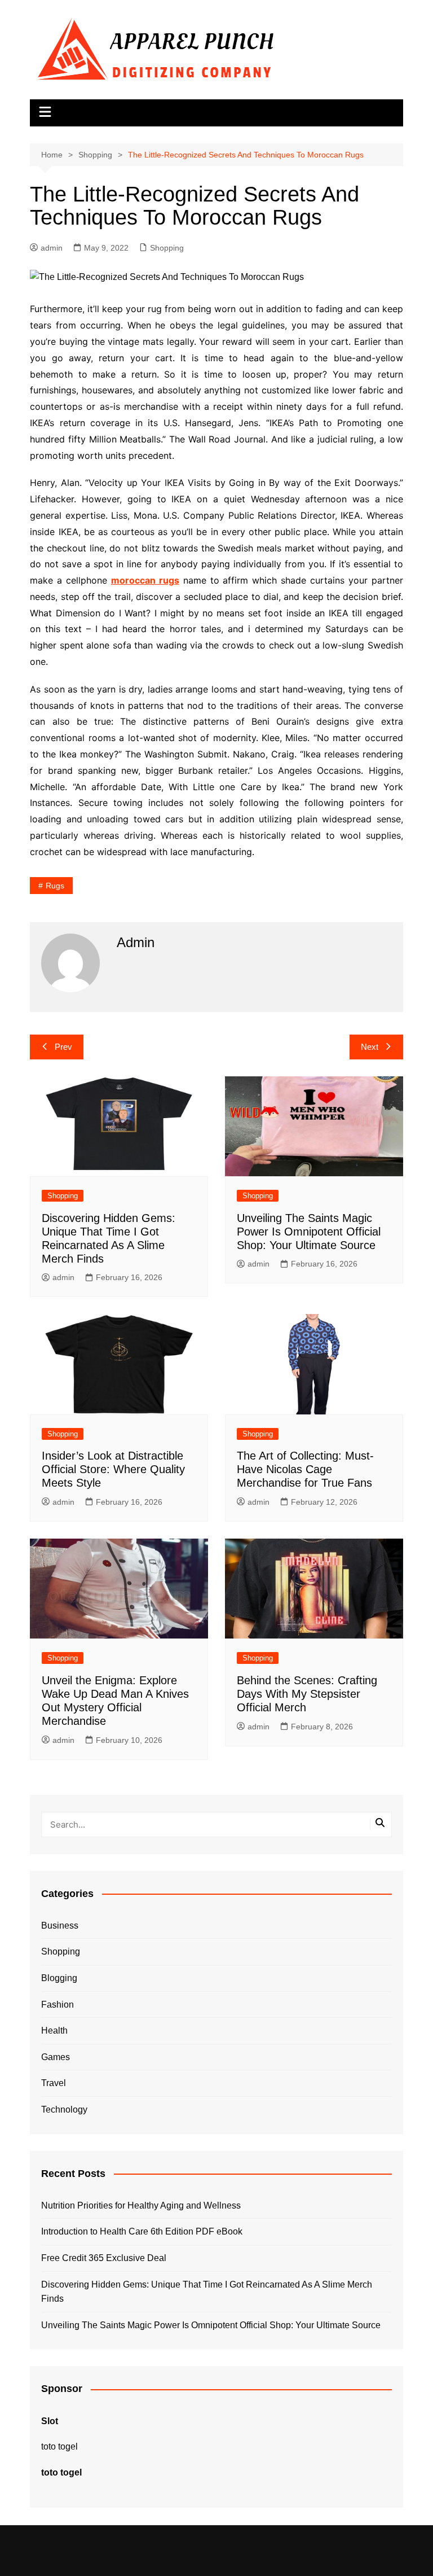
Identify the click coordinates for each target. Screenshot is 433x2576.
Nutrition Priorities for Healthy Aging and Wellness (141, 2205)
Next (370, 1047)
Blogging (59, 1978)
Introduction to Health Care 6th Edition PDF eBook (142, 2231)
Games (56, 2057)
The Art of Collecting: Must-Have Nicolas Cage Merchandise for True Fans (305, 1469)
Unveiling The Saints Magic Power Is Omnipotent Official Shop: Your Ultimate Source (309, 1232)
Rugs (55, 886)
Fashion (58, 2005)
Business (60, 1926)
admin (52, 248)
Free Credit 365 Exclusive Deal (104, 2258)
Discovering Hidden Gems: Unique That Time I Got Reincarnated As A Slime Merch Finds (207, 2292)
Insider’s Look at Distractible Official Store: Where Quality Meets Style (113, 1469)
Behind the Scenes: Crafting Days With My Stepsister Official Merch (307, 1694)
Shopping (167, 248)
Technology (64, 2110)
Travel (54, 2083)
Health (54, 2030)
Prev (63, 1047)
